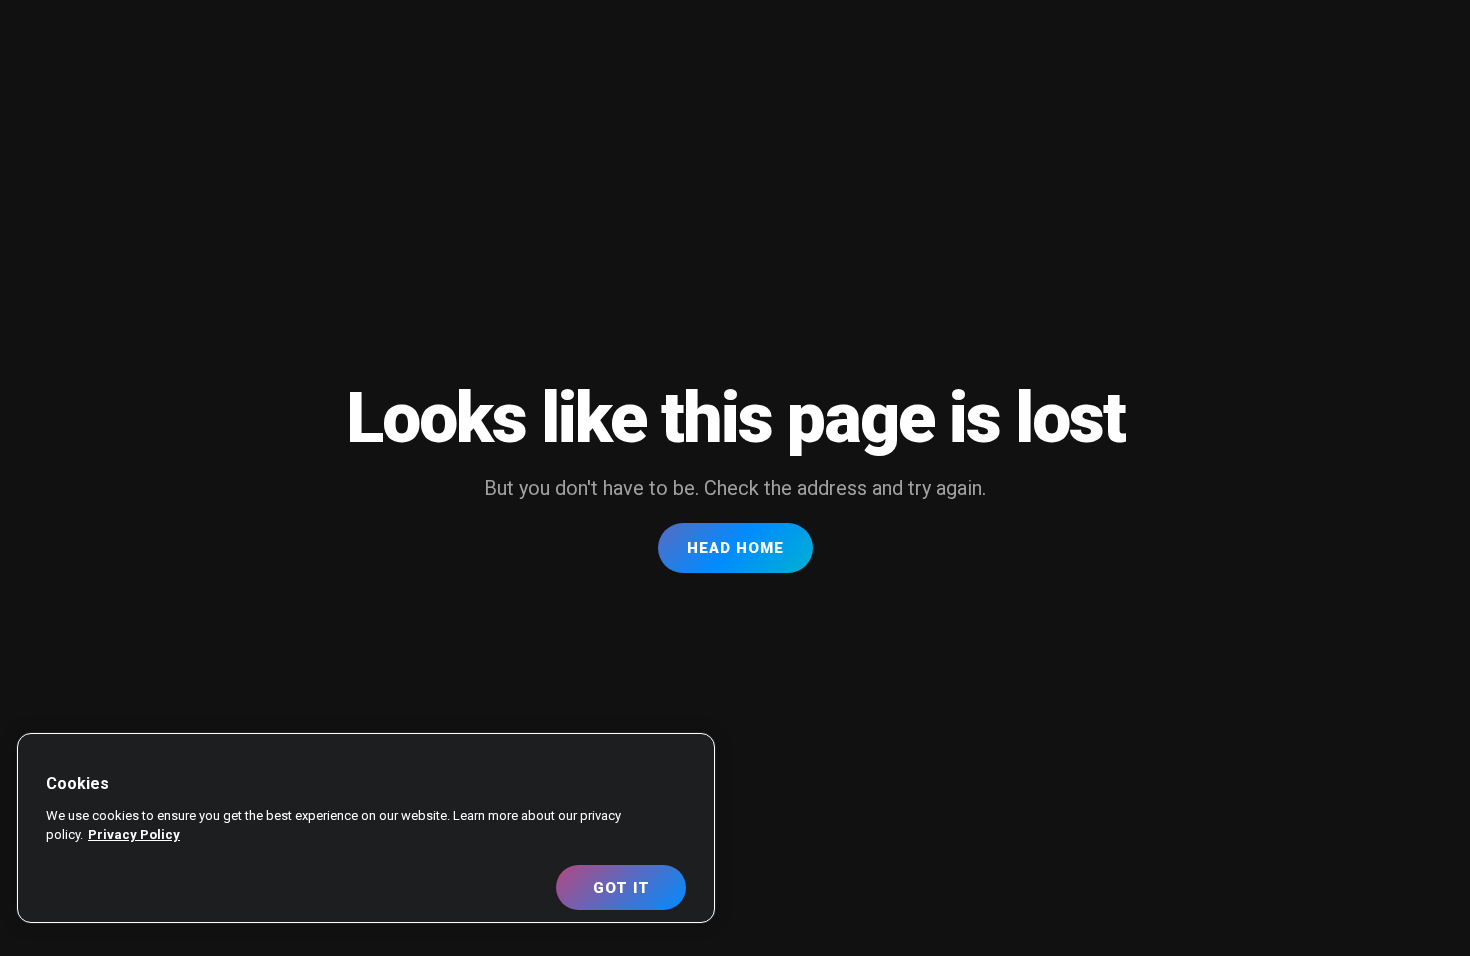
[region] (366, 828)
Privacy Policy (134, 834)
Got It (621, 888)
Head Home (735, 548)
